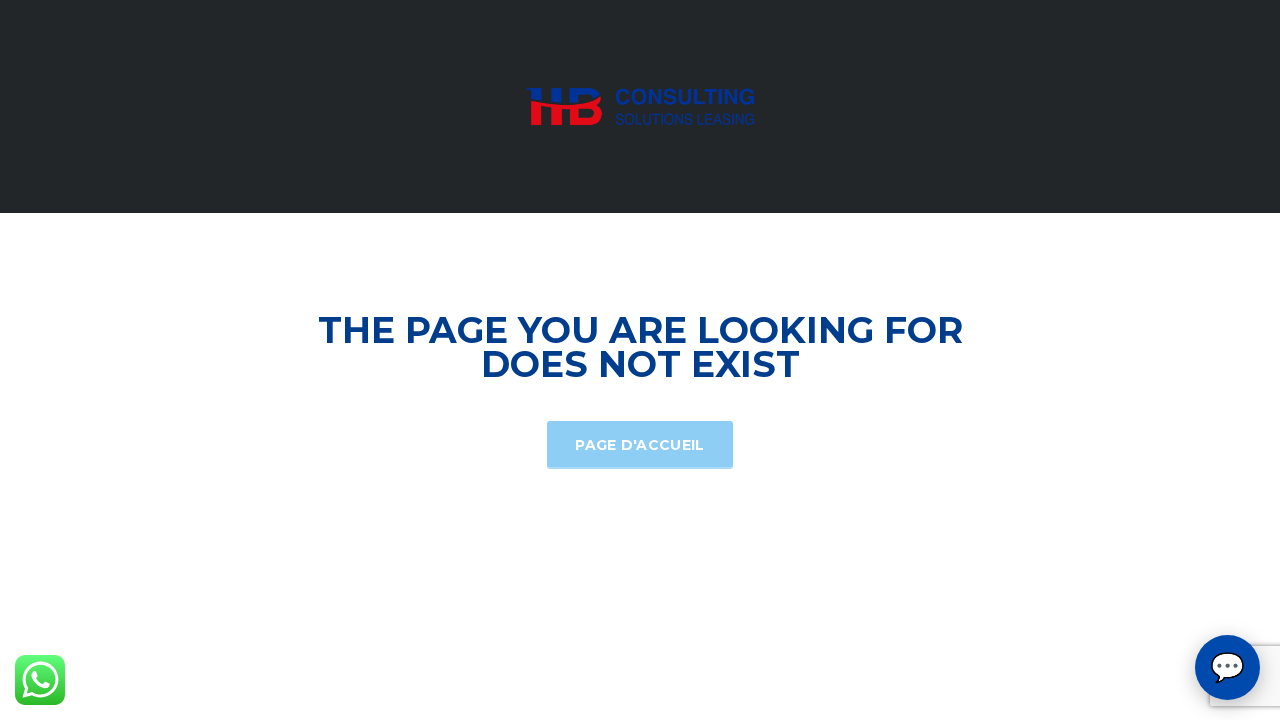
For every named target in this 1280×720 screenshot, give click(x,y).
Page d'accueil (639, 445)
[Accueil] (640, 104)
